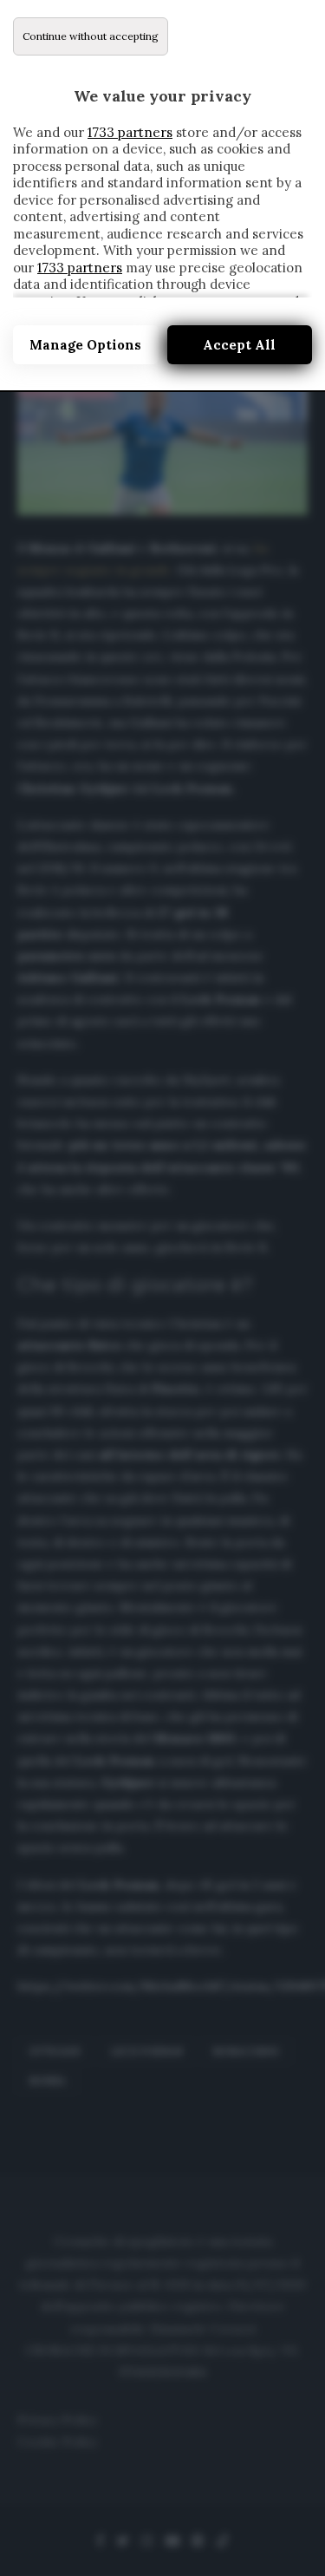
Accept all (239, 345)
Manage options (85, 345)
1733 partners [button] (130, 132)
